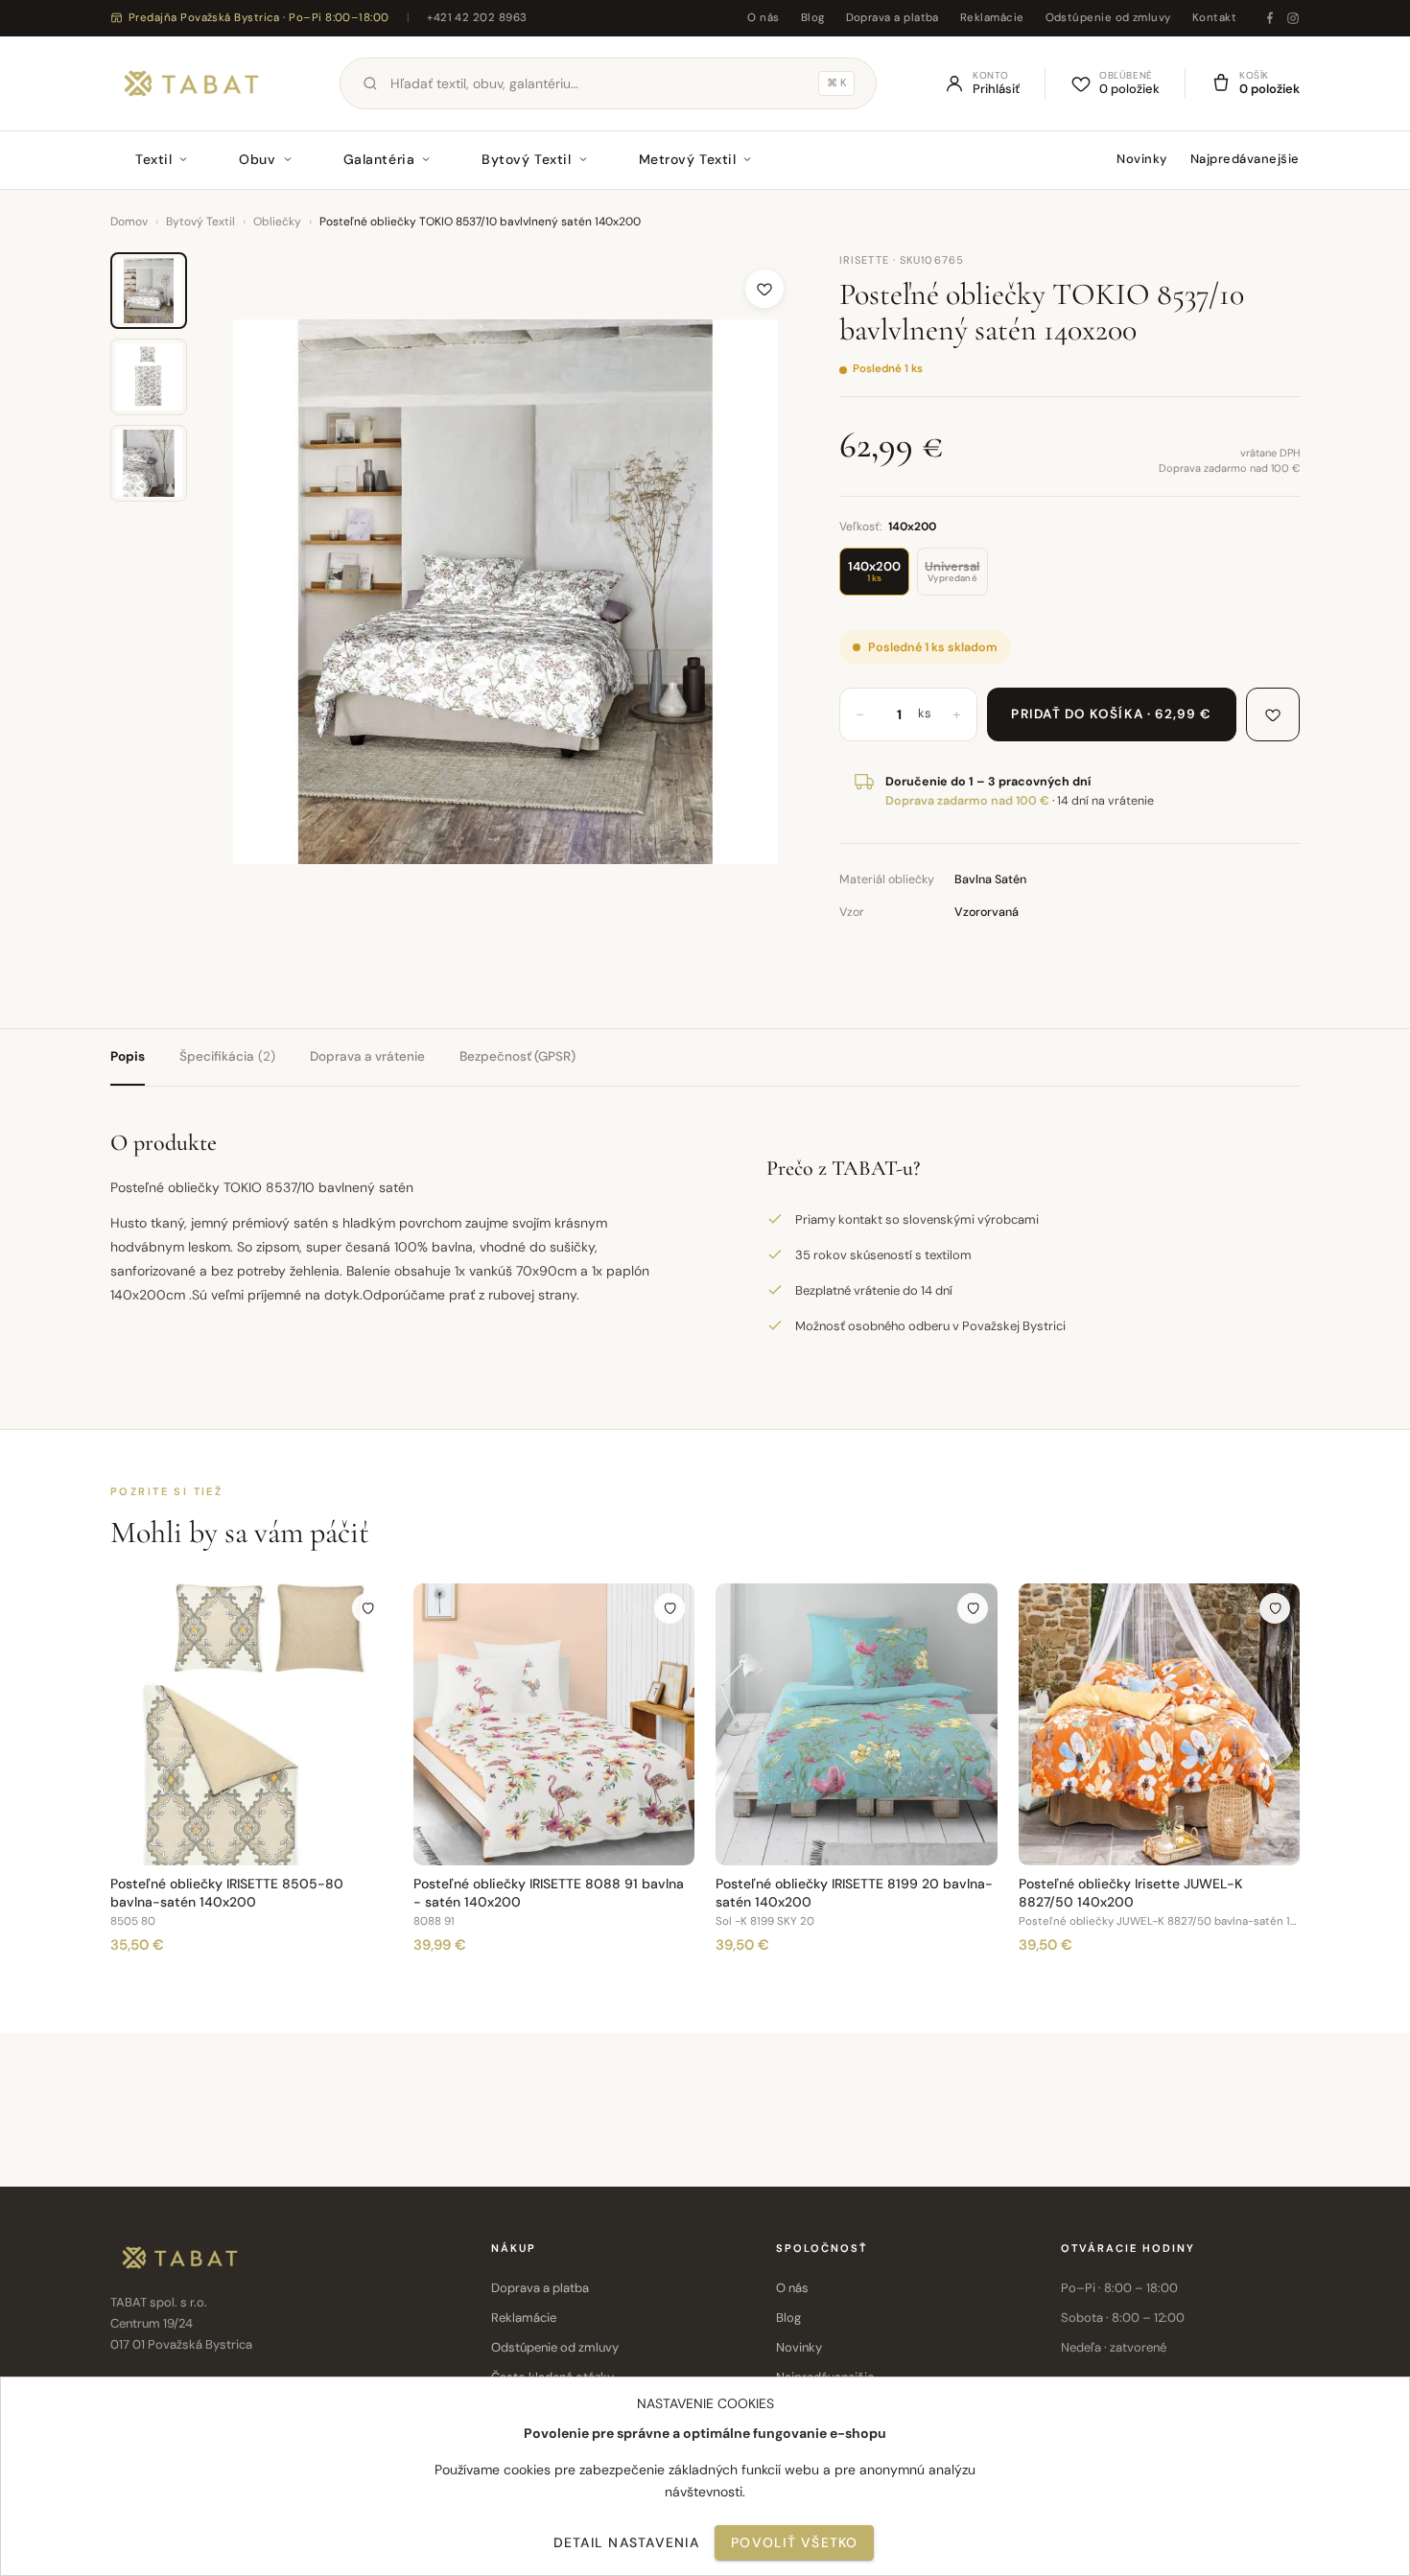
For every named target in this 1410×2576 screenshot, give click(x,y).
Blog (813, 18)
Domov (129, 222)
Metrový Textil (688, 159)
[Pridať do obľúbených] (764, 289)
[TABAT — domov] (191, 83)
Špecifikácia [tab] (227, 1056)
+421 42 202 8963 (477, 18)
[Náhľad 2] (149, 377)
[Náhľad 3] (149, 463)
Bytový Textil (526, 159)
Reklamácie (992, 18)
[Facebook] (1270, 18)
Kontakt (1214, 18)
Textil (153, 159)
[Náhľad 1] (149, 291)
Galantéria (379, 159)
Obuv (257, 159)
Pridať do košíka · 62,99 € (1111, 714)
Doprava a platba (893, 18)
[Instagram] (1293, 18)
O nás (763, 18)
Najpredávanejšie (1245, 159)
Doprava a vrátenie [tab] (367, 1056)
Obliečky (277, 222)
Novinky (1142, 159)
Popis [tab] (128, 1056)
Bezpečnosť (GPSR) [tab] (517, 1056)
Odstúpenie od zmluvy (1108, 18)
